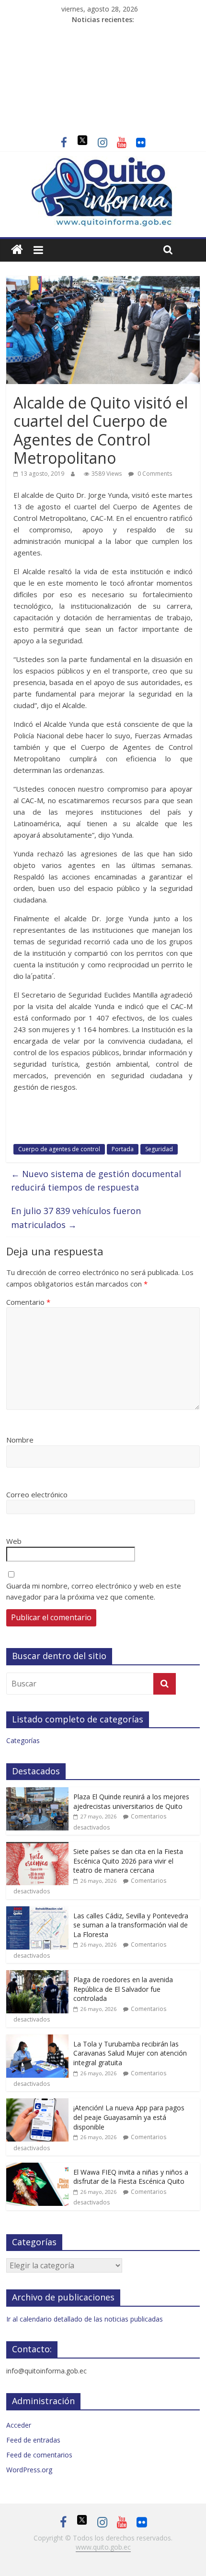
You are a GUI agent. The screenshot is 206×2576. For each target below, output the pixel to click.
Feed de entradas (33, 2440)
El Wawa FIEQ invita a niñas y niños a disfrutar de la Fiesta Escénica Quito (131, 2177)
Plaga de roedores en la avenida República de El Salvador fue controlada (123, 1989)
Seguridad (159, 1149)
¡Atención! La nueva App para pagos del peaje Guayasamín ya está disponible (129, 2117)
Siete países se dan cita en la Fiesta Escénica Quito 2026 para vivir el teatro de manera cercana (128, 1861)
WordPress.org (29, 2470)
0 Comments (154, 474)
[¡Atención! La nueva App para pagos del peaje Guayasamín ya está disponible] (37, 2103)
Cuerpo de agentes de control (59, 1149)
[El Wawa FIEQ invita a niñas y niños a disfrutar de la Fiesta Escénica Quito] (37, 2168)
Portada (123, 1149)
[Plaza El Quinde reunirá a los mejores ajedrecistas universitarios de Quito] (37, 1792)
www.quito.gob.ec (103, 2547)
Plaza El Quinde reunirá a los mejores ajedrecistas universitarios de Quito (131, 1801)
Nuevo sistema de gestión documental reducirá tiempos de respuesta (96, 1181)
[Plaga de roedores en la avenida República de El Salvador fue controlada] (37, 1975)
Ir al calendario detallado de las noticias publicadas (85, 2319)
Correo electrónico (37, 1494)
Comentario (28, 1302)
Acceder (19, 2425)
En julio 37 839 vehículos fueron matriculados (76, 1218)
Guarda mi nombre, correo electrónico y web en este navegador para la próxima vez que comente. (94, 1591)
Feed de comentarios (39, 2455)
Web (14, 1541)
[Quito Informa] (103, 162)
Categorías (23, 1740)
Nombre (20, 1440)
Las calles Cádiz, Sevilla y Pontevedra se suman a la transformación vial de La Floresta (131, 1925)
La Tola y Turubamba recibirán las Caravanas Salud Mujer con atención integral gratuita (130, 2053)
